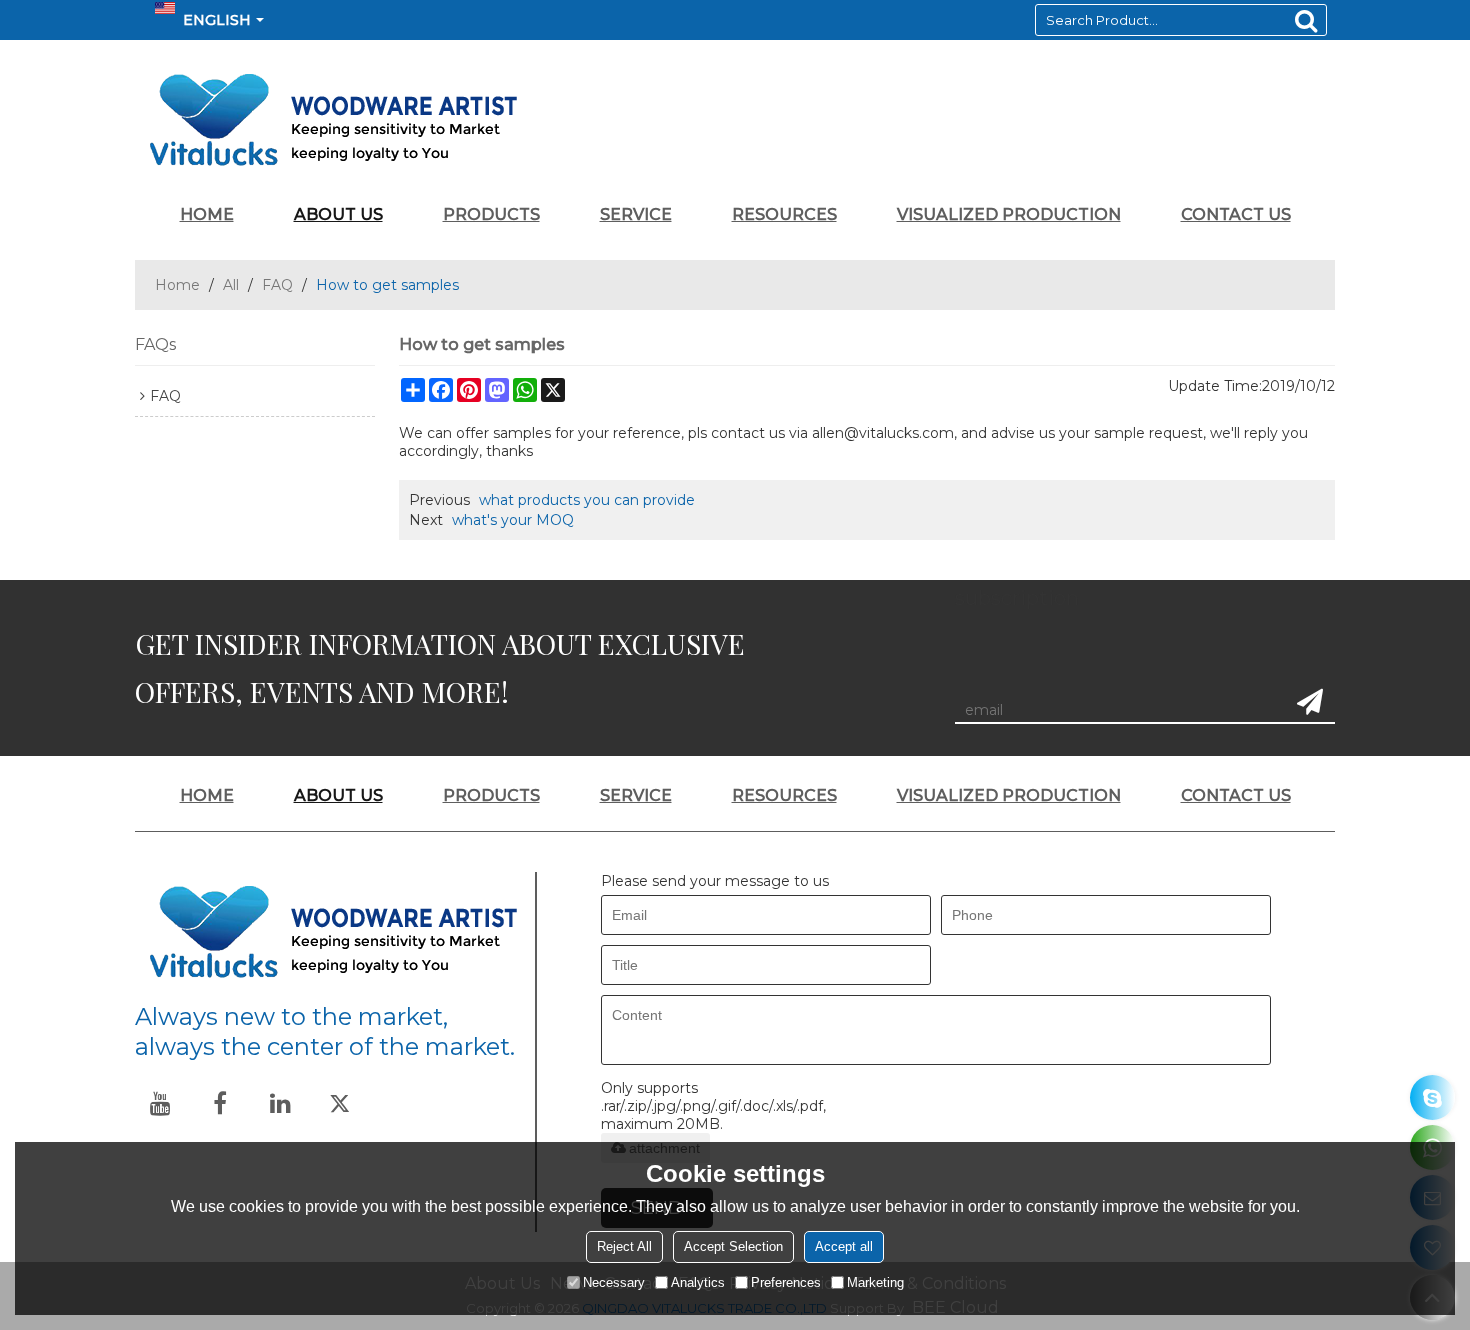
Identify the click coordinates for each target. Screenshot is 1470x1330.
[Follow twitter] (340, 1103)
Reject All (624, 1246)
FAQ (277, 285)
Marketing (875, 1282)
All (231, 285)
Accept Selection (733, 1246)
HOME (207, 214)
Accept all (844, 1246)
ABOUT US (338, 214)
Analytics (698, 1282)
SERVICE (636, 214)
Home (177, 285)
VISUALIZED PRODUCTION (1009, 214)
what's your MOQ (513, 520)
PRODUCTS (491, 214)
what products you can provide (587, 500)
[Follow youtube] (160, 1103)
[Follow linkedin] (280, 1103)
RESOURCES (784, 214)
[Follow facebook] (220, 1103)
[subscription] (1310, 702)
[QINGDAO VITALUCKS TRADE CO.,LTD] (735, 120)
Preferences (786, 1282)
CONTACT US (1236, 214)
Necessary (614, 1282)
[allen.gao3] (1432, 1097)
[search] (1306, 20)
